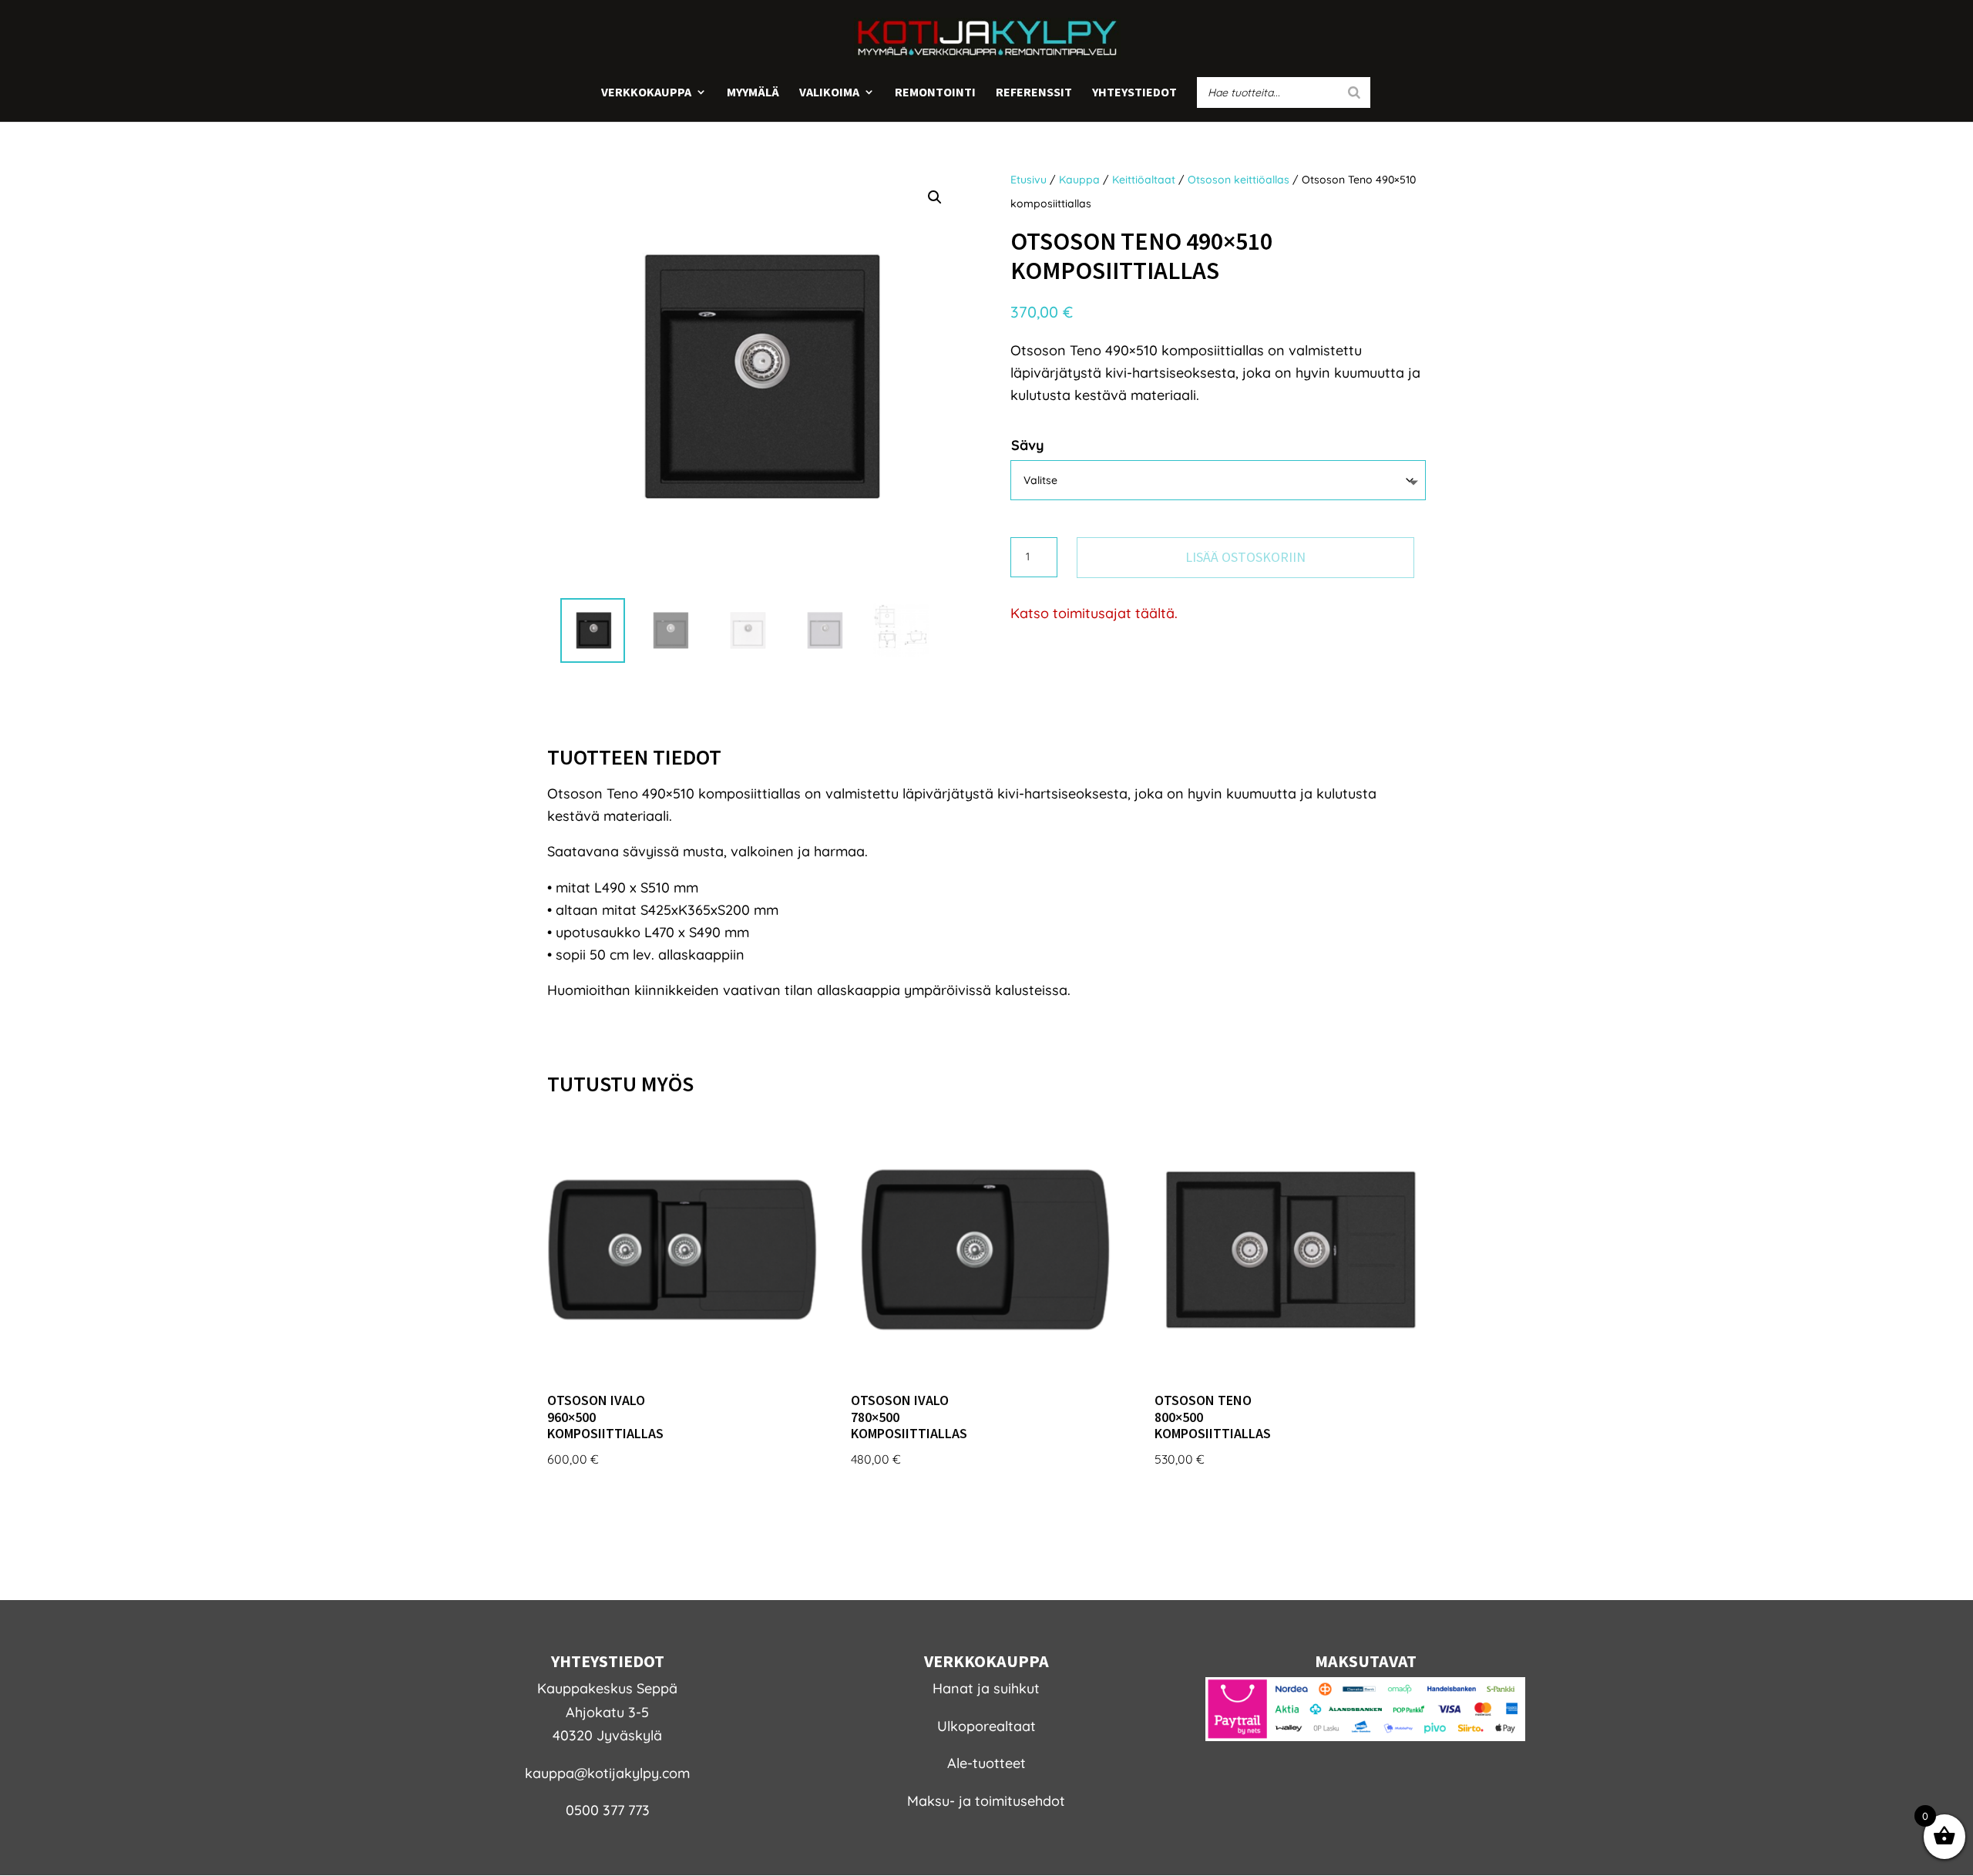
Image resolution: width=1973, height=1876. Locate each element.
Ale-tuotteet (986, 1763)
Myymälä (753, 93)
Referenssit (1034, 93)
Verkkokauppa (646, 93)
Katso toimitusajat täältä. (1094, 613)
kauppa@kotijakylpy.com (607, 1773)
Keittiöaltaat (1144, 180)
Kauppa (1079, 180)
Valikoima (829, 93)
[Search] (1354, 92)
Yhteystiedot (1134, 93)
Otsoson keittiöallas (1239, 180)
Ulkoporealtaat (986, 1726)
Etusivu (1029, 180)
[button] (935, 197)
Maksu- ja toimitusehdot (986, 1801)
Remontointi (935, 93)
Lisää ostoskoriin (1245, 557)
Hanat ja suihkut (986, 1688)
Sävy (1028, 445)
